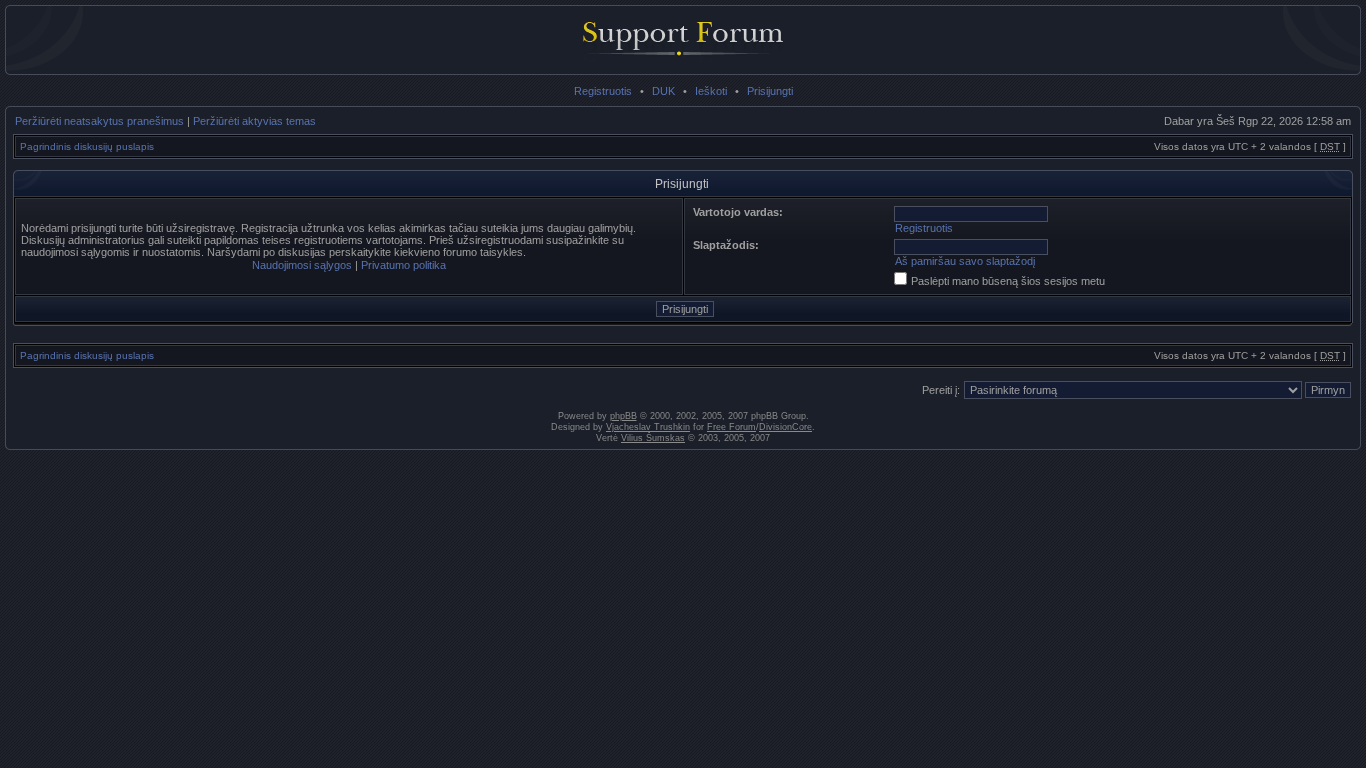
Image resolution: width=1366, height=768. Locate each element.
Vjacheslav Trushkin (648, 427)
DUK (663, 91)
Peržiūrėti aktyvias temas (254, 121)
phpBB (623, 416)
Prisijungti (770, 91)
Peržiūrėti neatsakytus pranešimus (99, 121)
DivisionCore (785, 427)
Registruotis (603, 91)
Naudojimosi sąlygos (302, 265)
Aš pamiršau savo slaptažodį (965, 261)
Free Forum (731, 427)
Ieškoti (711, 91)
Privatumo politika (403, 265)
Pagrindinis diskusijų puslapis (87, 146)
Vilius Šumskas (653, 438)
